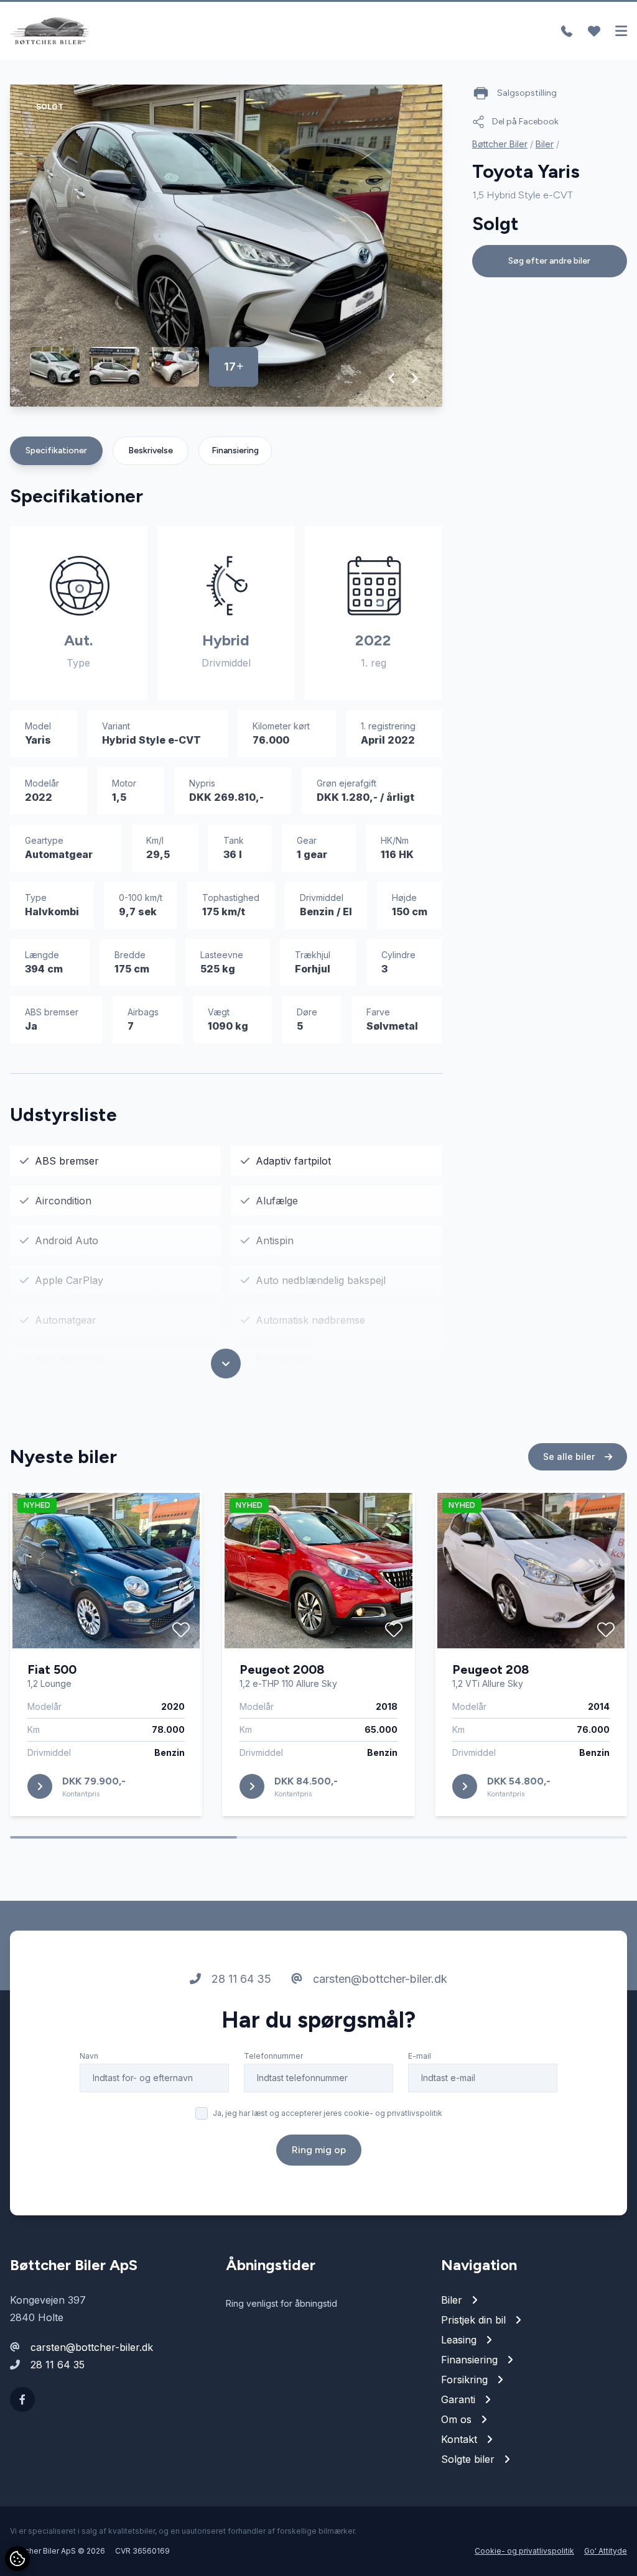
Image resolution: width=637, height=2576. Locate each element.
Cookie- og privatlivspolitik (524, 2551)
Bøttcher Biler (500, 144)
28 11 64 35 (240, 1979)
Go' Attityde (606, 2551)
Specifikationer (56, 450)
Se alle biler (570, 1457)
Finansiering (235, 450)
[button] (392, 378)
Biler (545, 144)
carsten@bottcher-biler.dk (379, 1979)
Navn (89, 2056)
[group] (226, 246)
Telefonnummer (273, 2056)
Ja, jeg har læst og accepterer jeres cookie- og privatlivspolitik (328, 2113)
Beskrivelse (151, 450)
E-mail (420, 2056)
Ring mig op (319, 2150)
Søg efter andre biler (549, 261)
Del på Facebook (525, 122)
